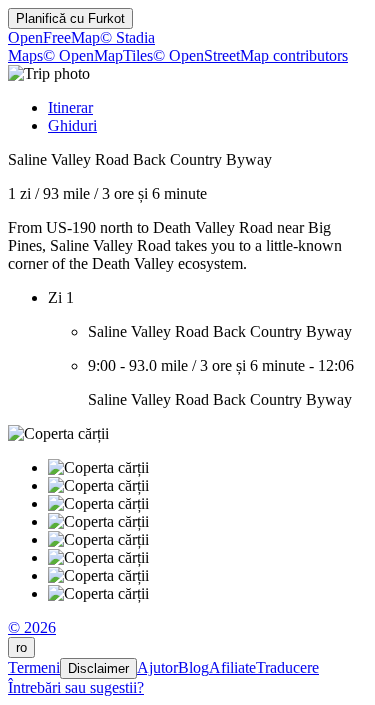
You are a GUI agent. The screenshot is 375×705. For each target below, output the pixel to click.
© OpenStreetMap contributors (250, 55)
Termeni (34, 667)
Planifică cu (70, 18)
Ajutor (157, 667)
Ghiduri (72, 125)
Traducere (287, 667)
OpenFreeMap (54, 37)
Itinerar (70, 107)
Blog (193, 667)
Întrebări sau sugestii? (76, 687)
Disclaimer (98, 668)
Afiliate (232, 667)
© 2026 (32, 627)
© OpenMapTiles (98, 55)
